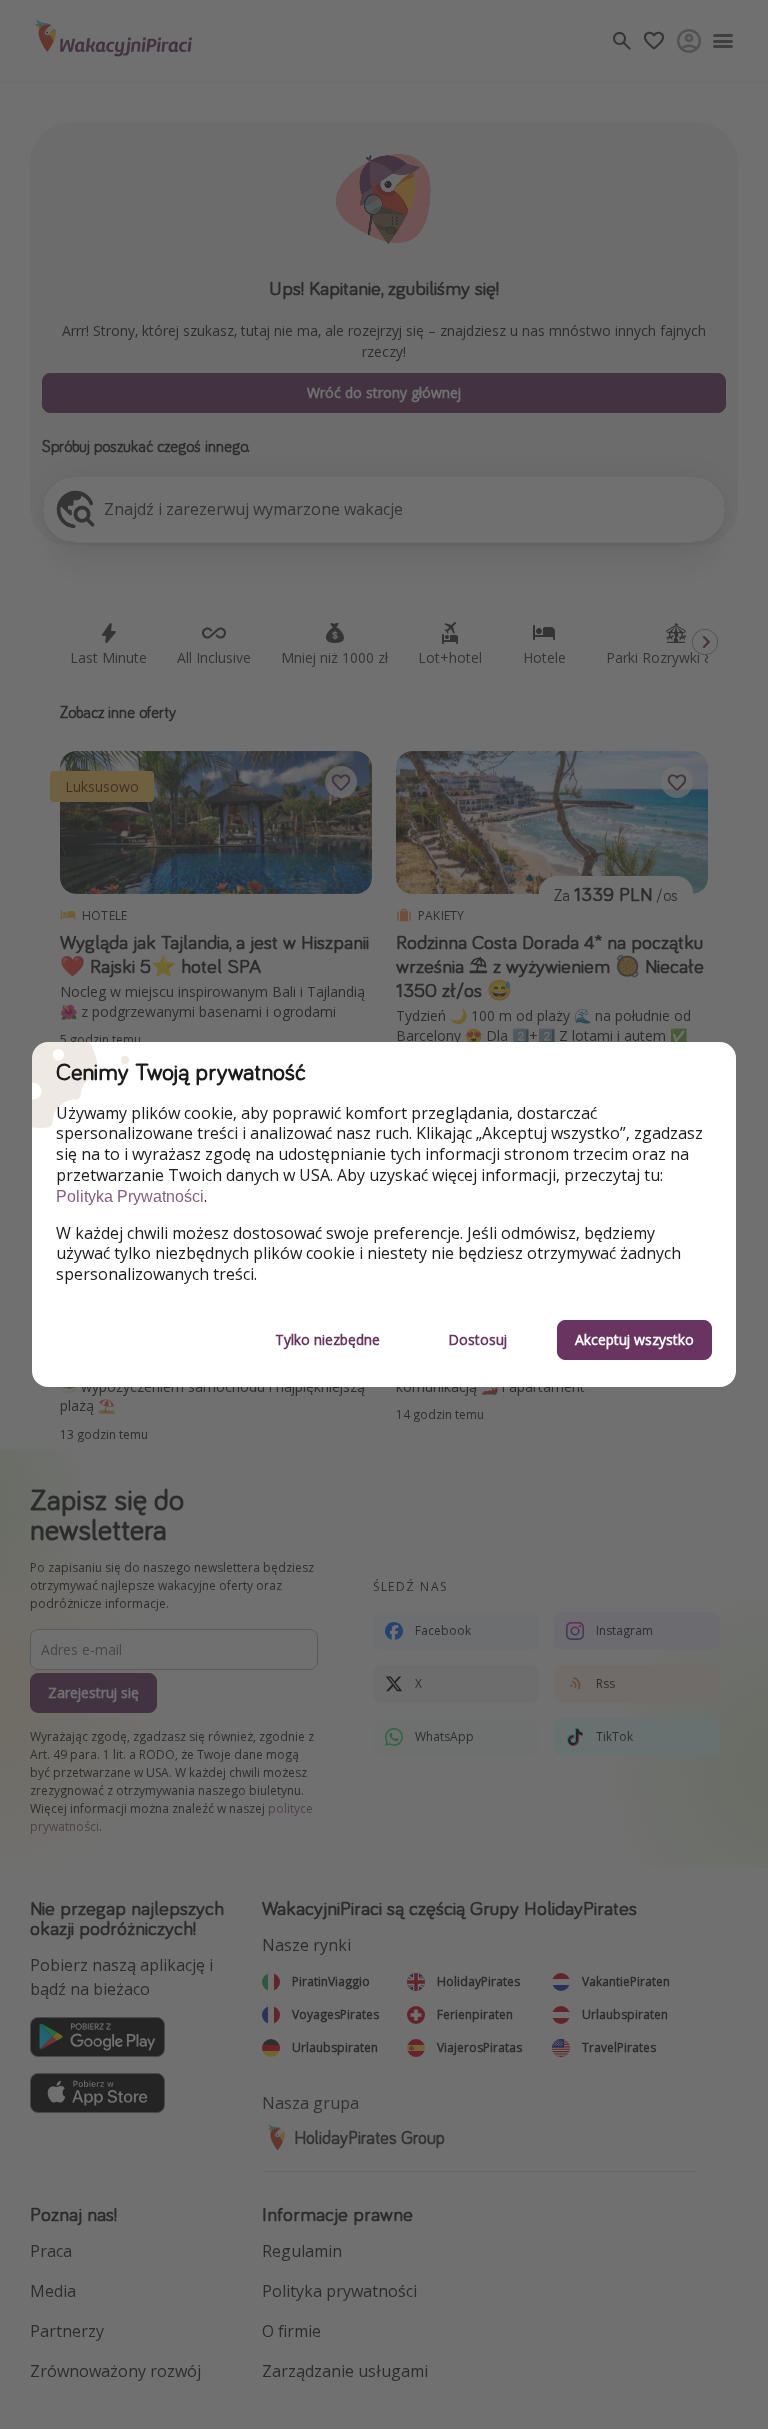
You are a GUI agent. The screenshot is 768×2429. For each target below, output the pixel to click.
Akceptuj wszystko (634, 1339)
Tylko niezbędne (327, 1339)
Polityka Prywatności (130, 1196)
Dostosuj (477, 1339)
